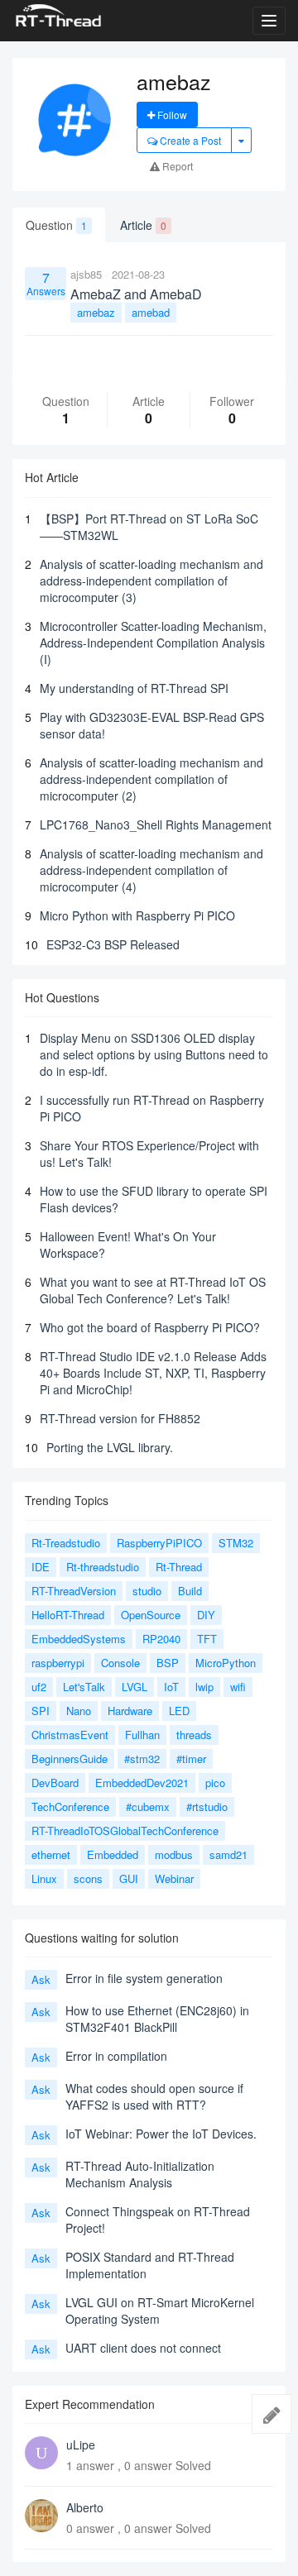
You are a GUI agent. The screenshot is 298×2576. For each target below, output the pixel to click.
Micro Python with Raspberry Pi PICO (137, 915)
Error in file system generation (144, 1978)
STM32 (236, 1543)
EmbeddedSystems (79, 1639)
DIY (206, 1615)
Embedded (113, 1854)
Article (143, 225)
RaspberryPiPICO (159, 1543)
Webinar (174, 1878)
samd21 (228, 1854)
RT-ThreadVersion (74, 1591)
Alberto (85, 2507)
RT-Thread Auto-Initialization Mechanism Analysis (140, 2174)
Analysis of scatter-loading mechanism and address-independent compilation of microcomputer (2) (151, 779)
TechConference (70, 1807)
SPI (41, 1711)
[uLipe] (41, 2453)
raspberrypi (58, 1663)
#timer (191, 1759)
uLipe (81, 2445)
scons (88, 1878)
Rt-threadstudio (103, 1567)
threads (194, 1735)
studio (147, 1591)
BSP (168, 1663)
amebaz (96, 312)
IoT (171, 1687)
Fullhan (142, 1735)
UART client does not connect (143, 2348)
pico (215, 1783)
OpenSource (151, 1615)
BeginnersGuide (70, 1759)
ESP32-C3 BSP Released (113, 944)
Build (190, 1591)
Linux (44, 1878)
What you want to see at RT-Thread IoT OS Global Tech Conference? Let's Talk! (153, 1290)
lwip (204, 1687)
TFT (207, 1639)
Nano (79, 1711)
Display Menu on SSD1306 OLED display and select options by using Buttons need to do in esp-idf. (154, 1054)
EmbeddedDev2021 (142, 1783)
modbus (174, 1854)
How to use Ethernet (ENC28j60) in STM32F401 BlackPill (157, 2019)
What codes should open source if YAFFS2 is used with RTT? (154, 2096)
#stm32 (142, 1759)
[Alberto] (41, 2516)
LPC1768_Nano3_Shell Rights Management (156, 824)
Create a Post (189, 140)
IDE (41, 1567)
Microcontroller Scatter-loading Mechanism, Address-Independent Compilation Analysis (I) (153, 643)
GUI (129, 1878)
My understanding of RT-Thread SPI (134, 688)
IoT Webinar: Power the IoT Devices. (161, 2134)
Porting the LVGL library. (110, 1447)
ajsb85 (86, 274)
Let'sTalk (84, 1687)
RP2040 (161, 1639)
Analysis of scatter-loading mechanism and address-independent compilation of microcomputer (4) (151, 870)
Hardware (130, 1711)
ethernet (51, 1854)
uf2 (39, 1687)
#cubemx (148, 1807)
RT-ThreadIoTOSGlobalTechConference (125, 1830)
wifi (238, 1687)
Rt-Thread (179, 1567)
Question (56, 225)
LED (179, 1711)
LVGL (135, 1687)
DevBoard (55, 1783)
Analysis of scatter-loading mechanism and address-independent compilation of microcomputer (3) (151, 581)
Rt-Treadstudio (66, 1543)
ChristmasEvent (70, 1735)
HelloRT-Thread (68, 1615)
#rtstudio (207, 1807)
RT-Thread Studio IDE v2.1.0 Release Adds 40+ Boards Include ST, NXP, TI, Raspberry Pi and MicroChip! (153, 1373)
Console (120, 1663)
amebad (151, 312)
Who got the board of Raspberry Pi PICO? (150, 1327)
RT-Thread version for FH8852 (120, 1418)
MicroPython (226, 1663)
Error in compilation (116, 2056)
